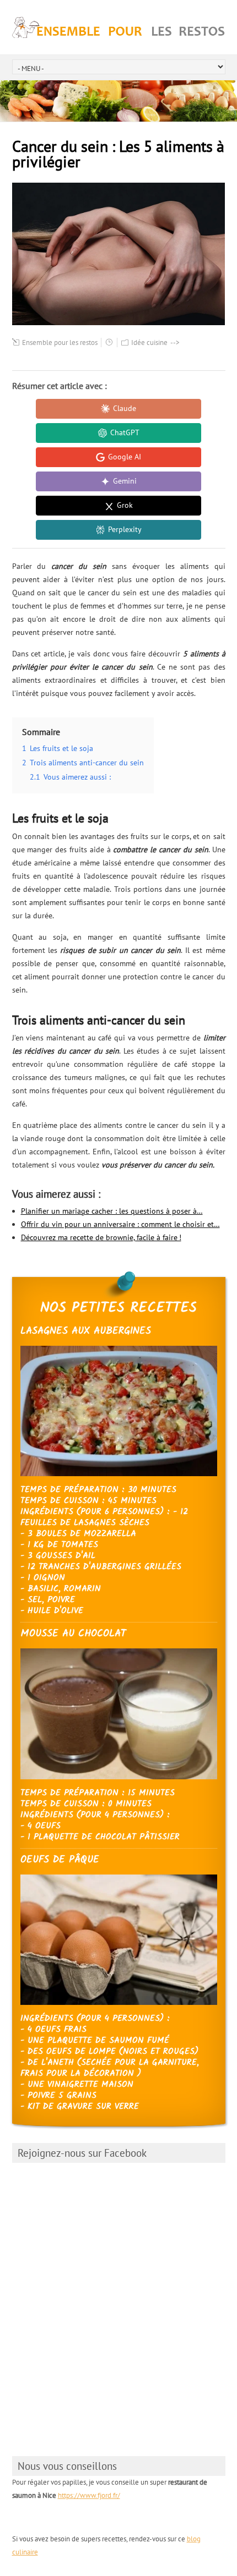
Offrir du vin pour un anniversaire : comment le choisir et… (120, 1224)
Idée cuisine (149, 342)
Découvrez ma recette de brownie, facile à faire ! (101, 1237)
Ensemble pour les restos (60, 342)
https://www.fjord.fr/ (89, 2495)
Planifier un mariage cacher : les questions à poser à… (112, 1211)
